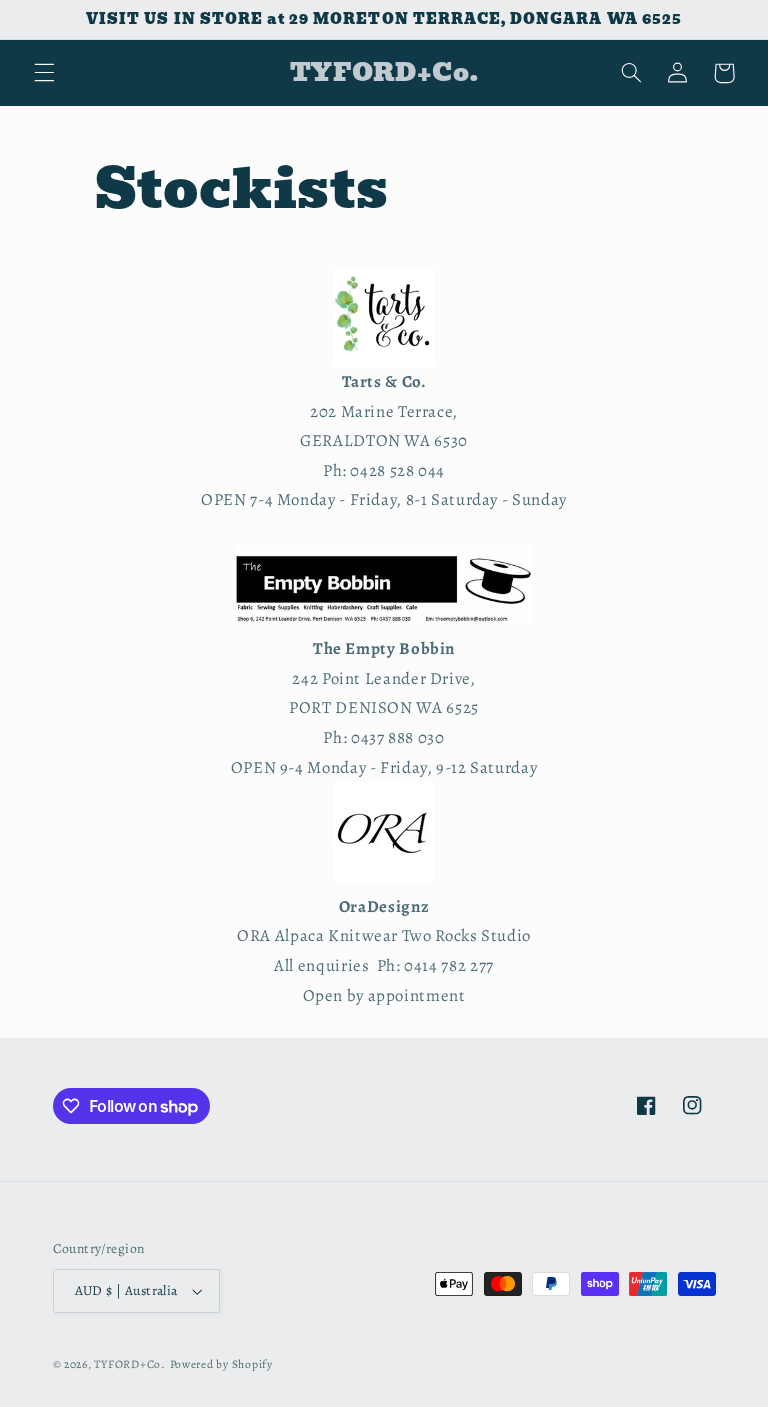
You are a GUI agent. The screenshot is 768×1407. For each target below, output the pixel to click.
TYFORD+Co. (129, 1364)
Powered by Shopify (221, 1364)
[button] (44, 73)
